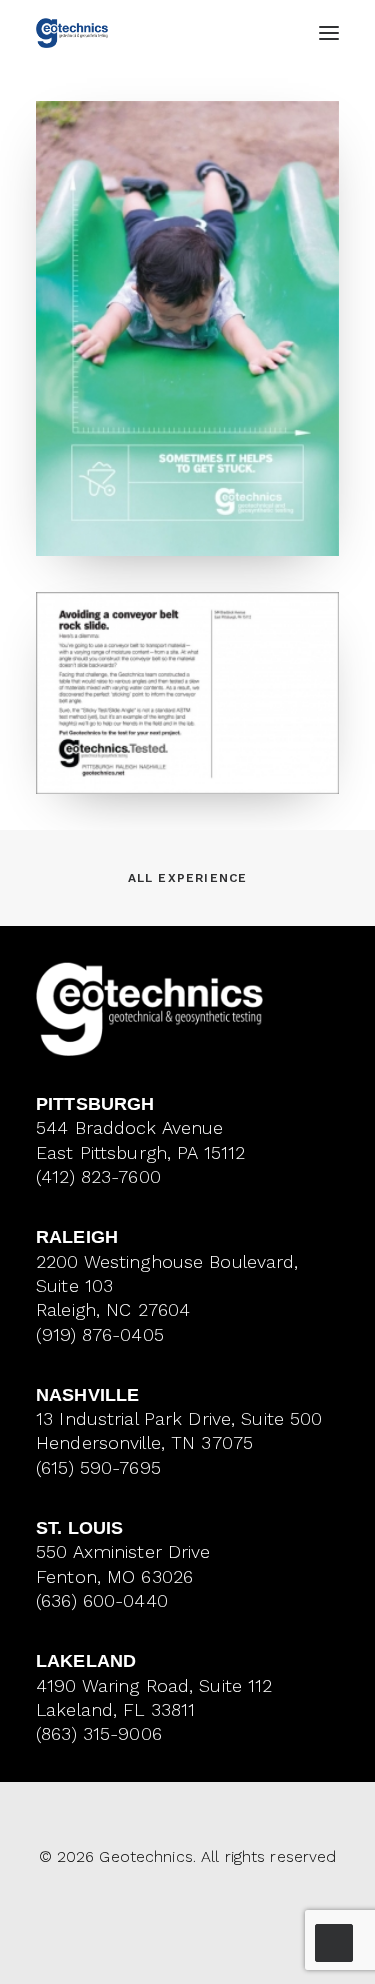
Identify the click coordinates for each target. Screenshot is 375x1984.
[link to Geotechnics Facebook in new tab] (171, 1912)
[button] (329, 33)
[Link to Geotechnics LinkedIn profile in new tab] (204, 1912)
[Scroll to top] (334, 1941)
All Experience (188, 878)
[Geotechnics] (72, 33)
